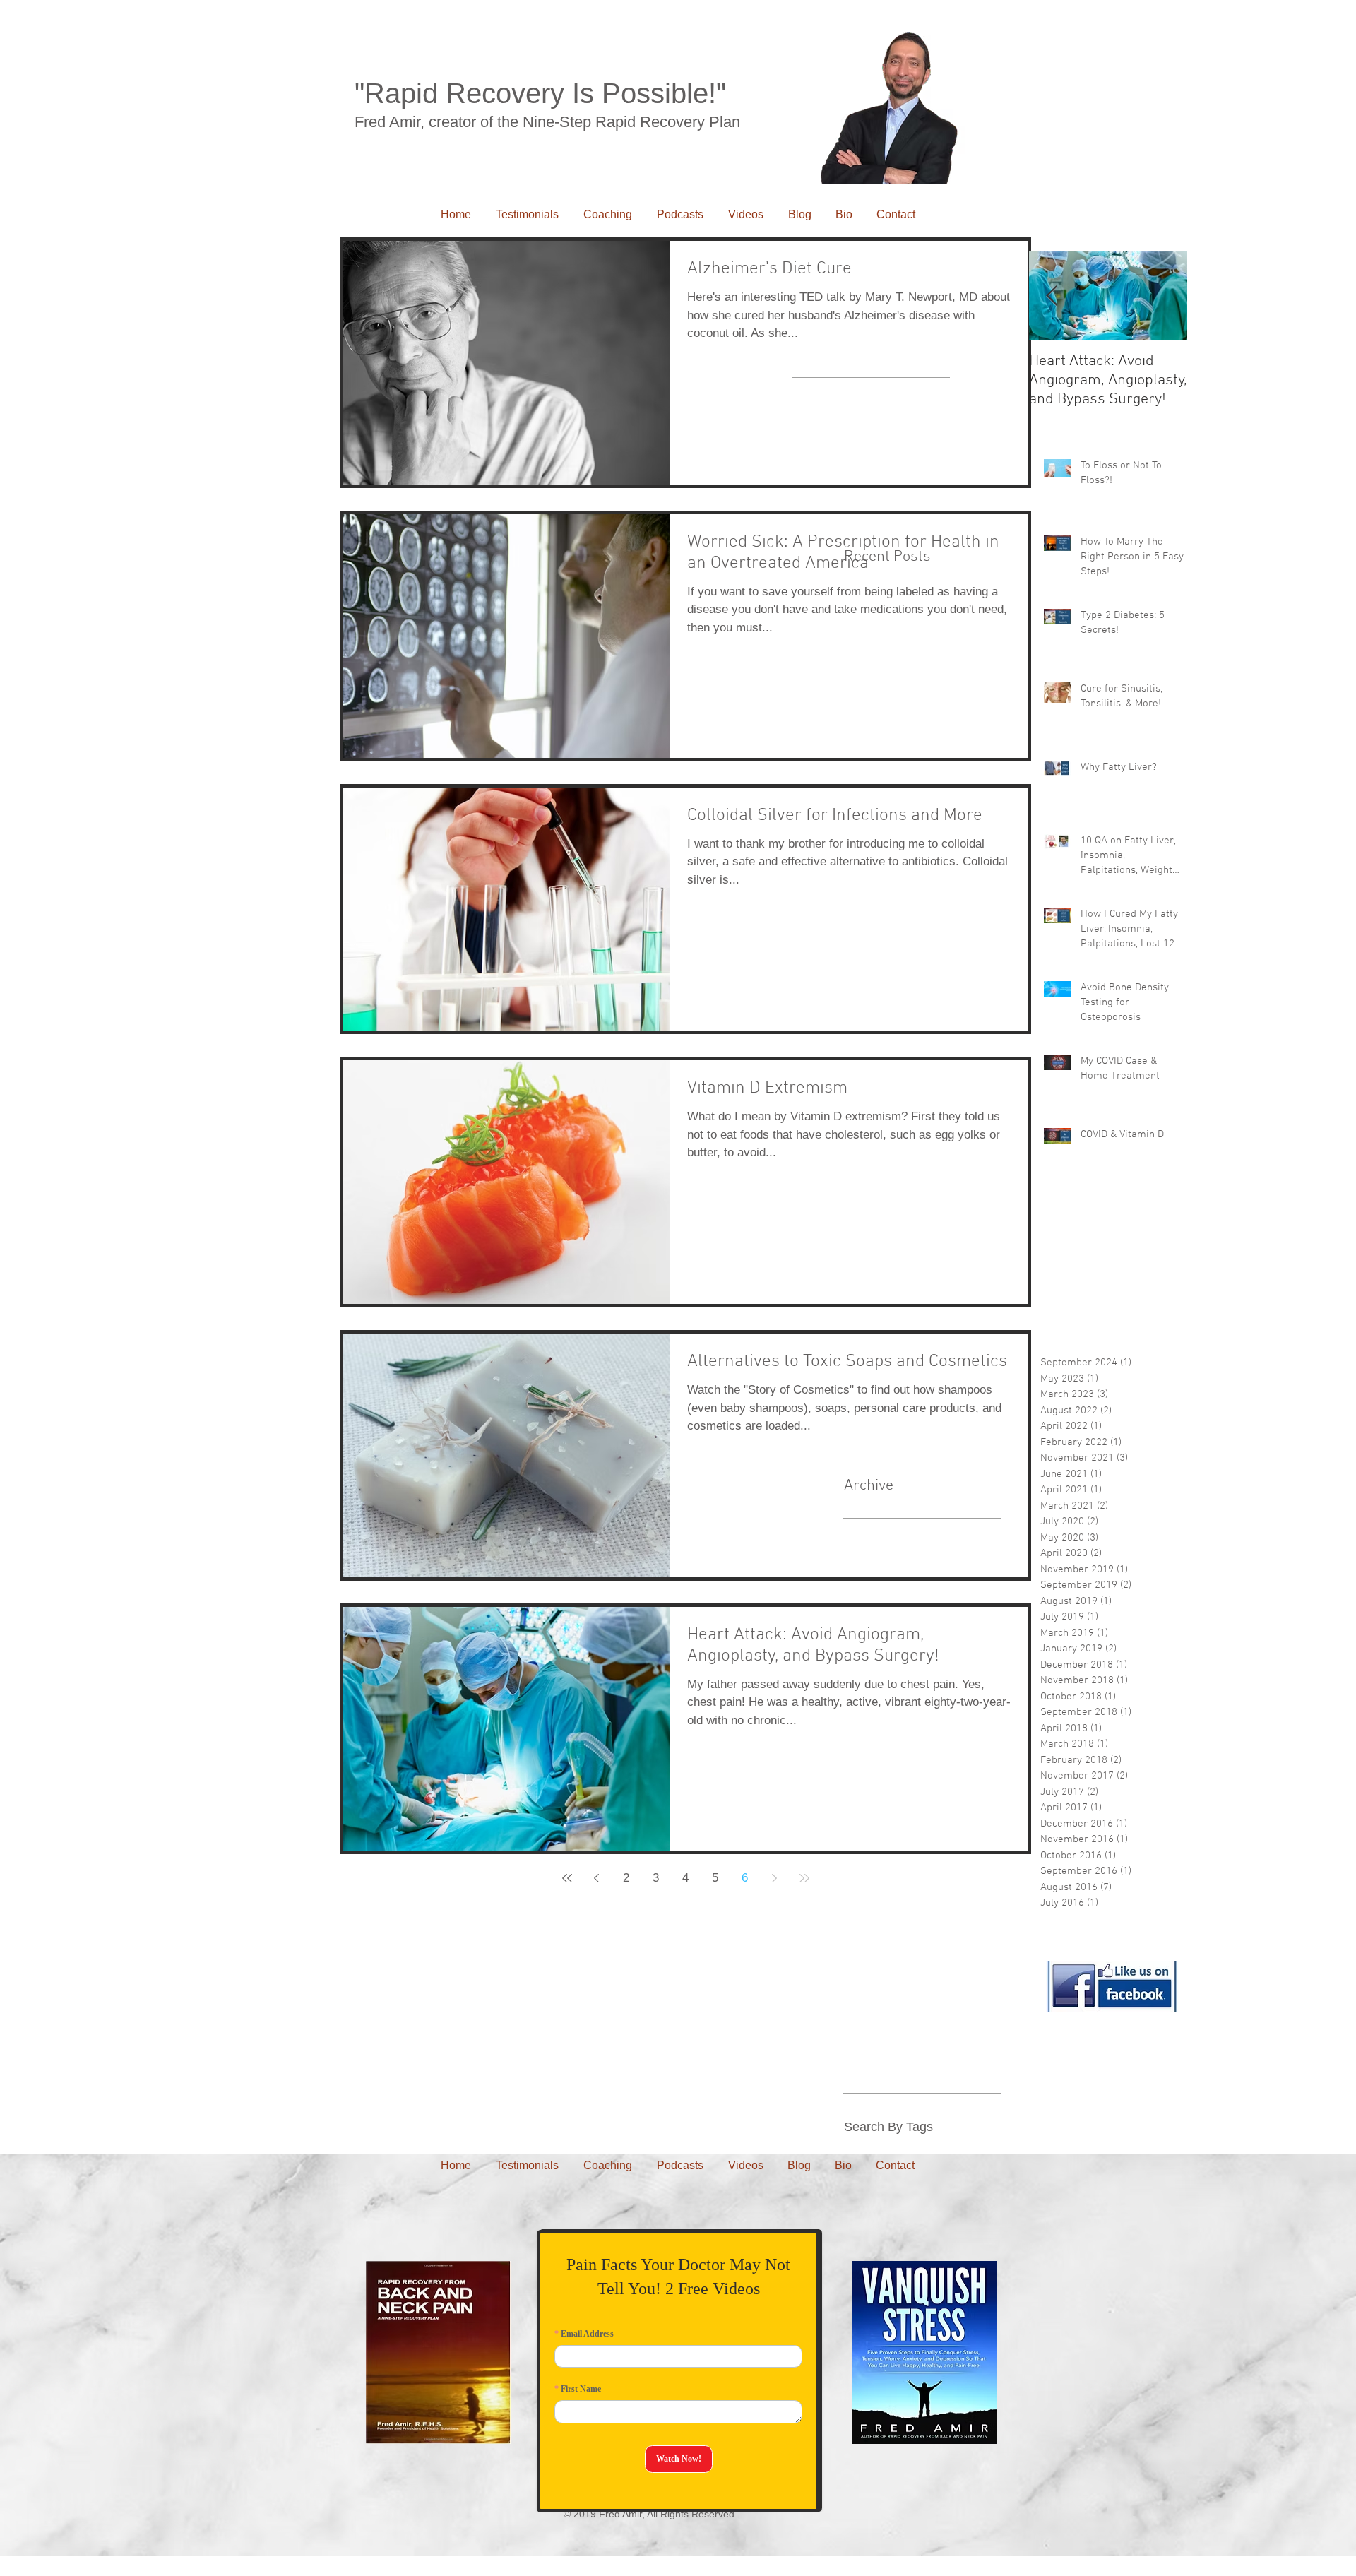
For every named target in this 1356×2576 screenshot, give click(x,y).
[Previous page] (597, 1878)
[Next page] (775, 1878)
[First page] (567, 1878)
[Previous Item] (1052, 296)
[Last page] (804, 1878)
